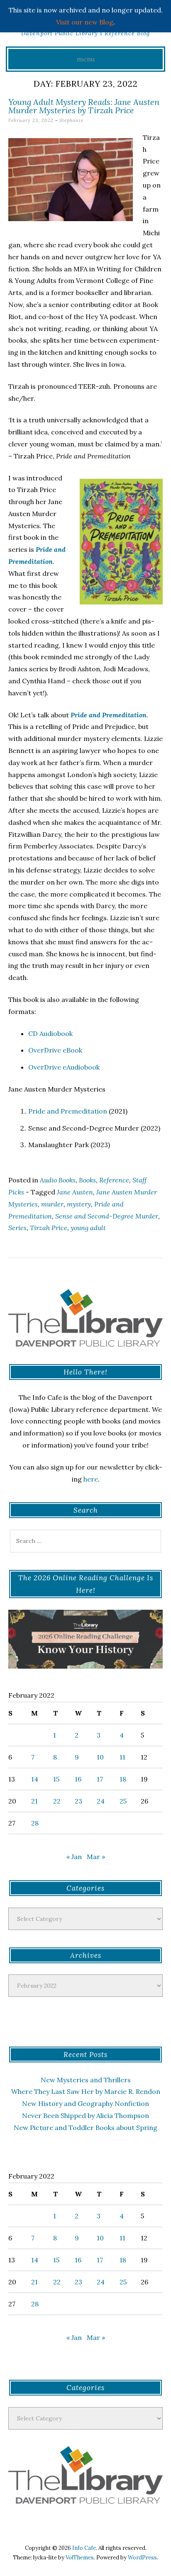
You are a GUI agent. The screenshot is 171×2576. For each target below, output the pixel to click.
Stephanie (71, 120)
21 (34, 1801)
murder (52, 1204)
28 (35, 1823)
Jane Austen (75, 1192)
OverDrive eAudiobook (64, 1067)
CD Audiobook (50, 1033)
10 (100, 1757)
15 (56, 1779)
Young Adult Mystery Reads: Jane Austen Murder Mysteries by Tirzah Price (84, 106)
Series (17, 1228)
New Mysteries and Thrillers (86, 2080)
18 (123, 1779)
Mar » (96, 1857)
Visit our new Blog (85, 22)
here (91, 1479)
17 (100, 1779)
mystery (79, 1204)
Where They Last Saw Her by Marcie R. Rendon (86, 2091)
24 (101, 1801)
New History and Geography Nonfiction (85, 2103)
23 (78, 1801)
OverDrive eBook (55, 1050)
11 (122, 1757)
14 (35, 1779)
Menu (86, 59)
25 (123, 1801)
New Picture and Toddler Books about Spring (85, 2128)
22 (57, 1801)
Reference (114, 1180)
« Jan (74, 1857)
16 (78, 1779)
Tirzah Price (49, 1228)
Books (87, 1180)
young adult (88, 1228)
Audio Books (58, 1180)
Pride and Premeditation (68, 1111)
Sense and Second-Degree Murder (107, 1216)
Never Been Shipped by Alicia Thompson (85, 2115)
